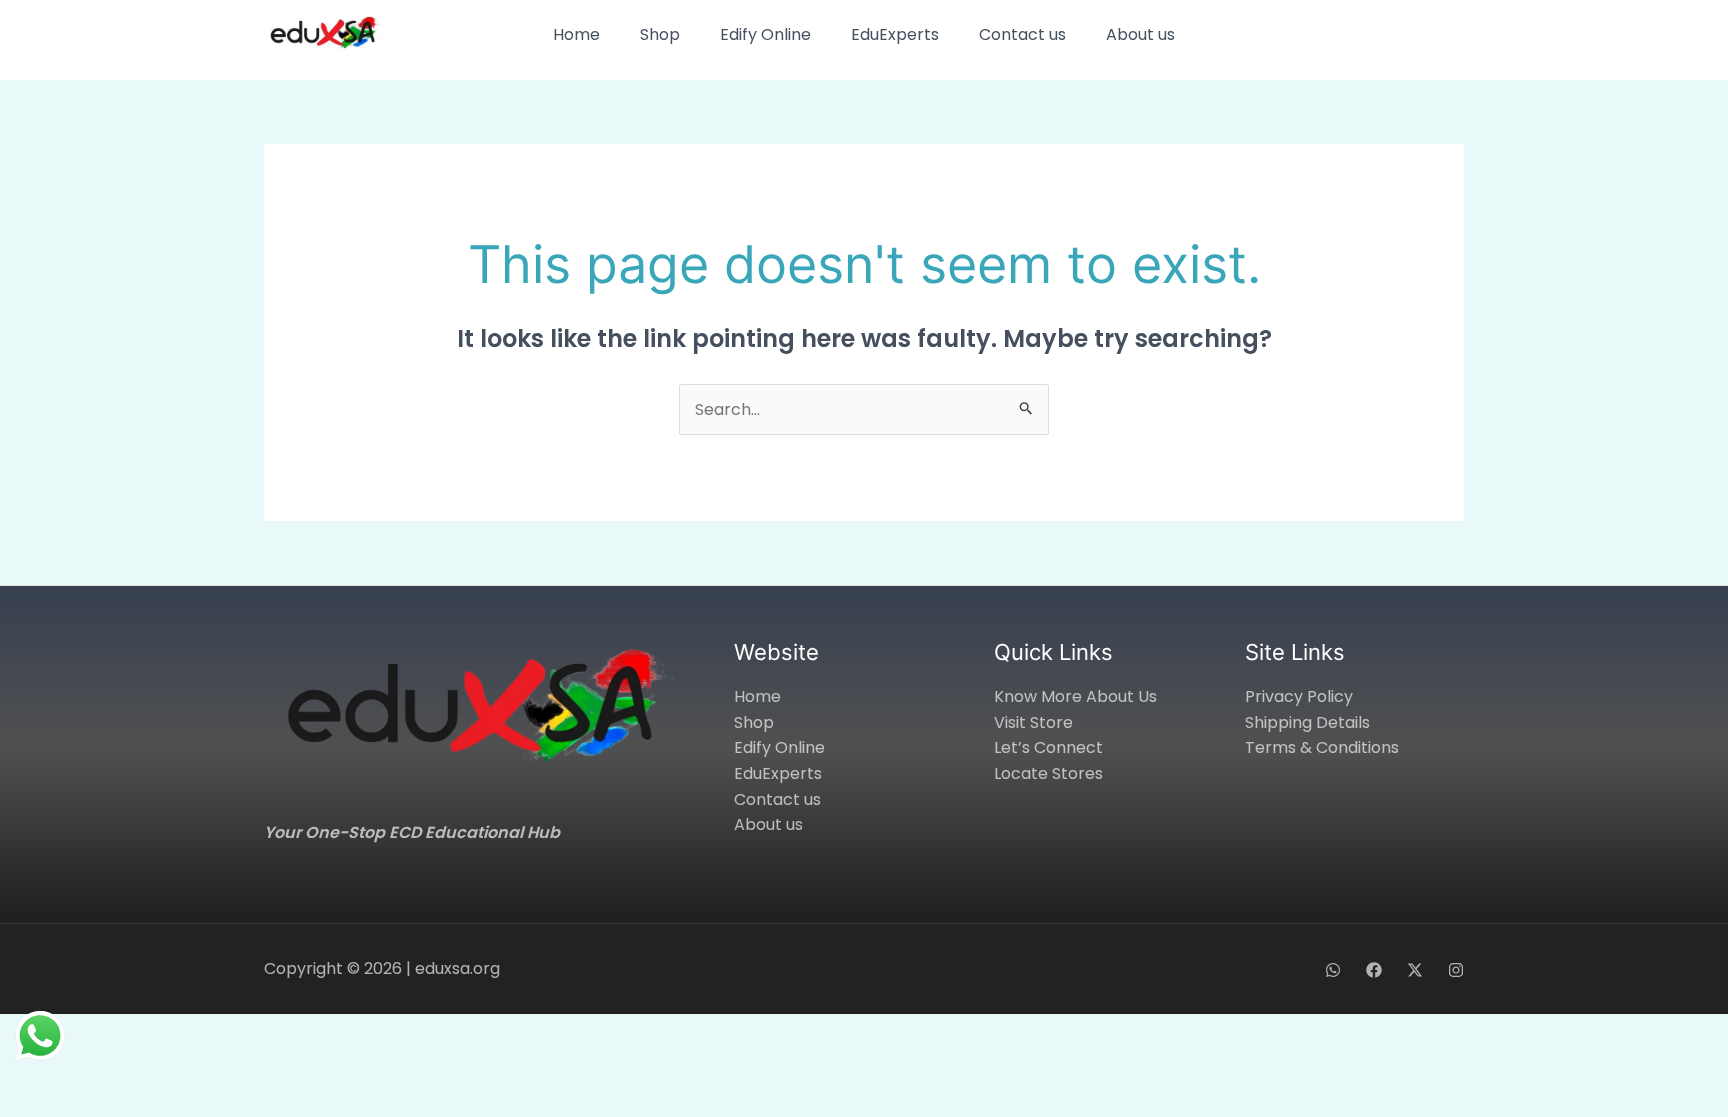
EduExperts (895, 34)
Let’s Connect (1048, 747)
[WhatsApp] (1333, 970)
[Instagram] (1456, 970)
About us (1140, 34)
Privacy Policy (1299, 696)
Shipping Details (1307, 722)
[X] (1415, 970)
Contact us (1022, 34)
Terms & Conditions (1322, 747)
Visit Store (1033, 722)
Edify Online (765, 34)
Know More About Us (1075, 696)
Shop (660, 34)
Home (576, 34)
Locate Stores (1048, 773)
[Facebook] (1374, 970)
